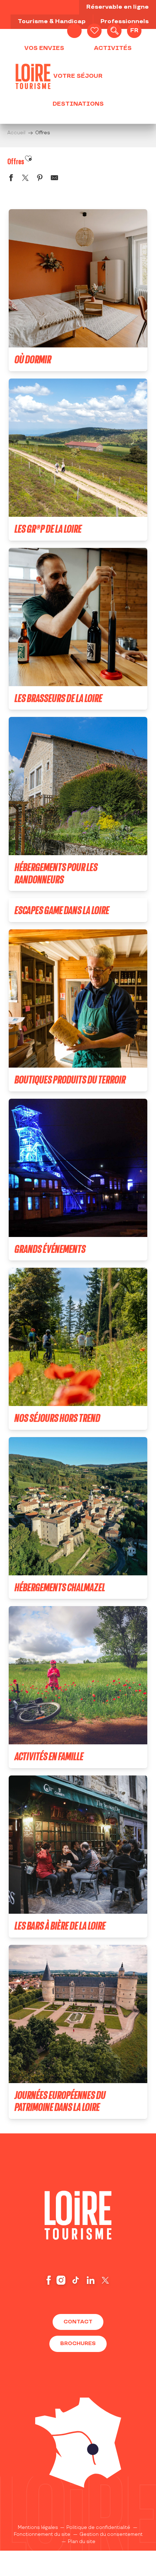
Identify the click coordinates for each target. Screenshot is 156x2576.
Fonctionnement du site (42, 2534)
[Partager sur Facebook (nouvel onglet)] (11, 179)
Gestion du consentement (111, 2534)
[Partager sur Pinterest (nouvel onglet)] (40, 179)
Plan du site (82, 2542)
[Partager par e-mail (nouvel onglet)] (54, 179)
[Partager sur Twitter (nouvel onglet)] (25, 179)
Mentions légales (38, 2528)
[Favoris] (94, 31)
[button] (114, 31)
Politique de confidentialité (98, 2528)
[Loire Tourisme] (33, 76)
